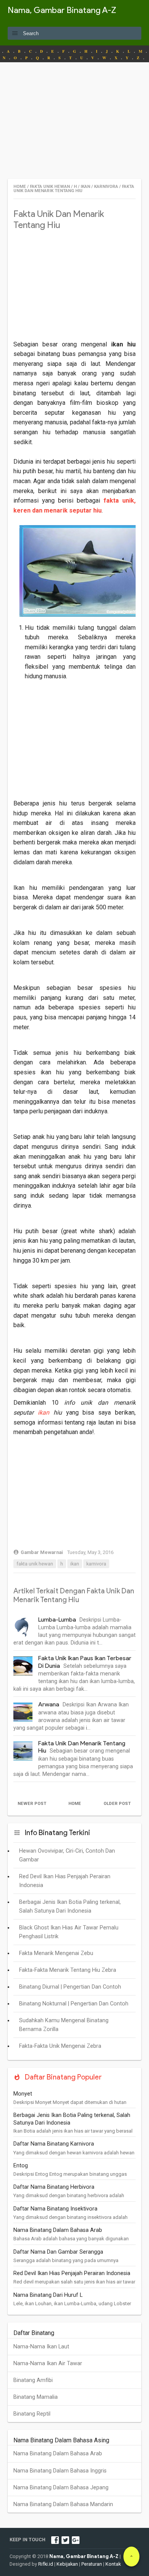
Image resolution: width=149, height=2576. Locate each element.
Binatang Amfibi (33, 2380)
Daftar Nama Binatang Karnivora (54, 2144)
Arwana (49, 1704)
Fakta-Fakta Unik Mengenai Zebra (60, 2046)
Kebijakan (67, 2564)
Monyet (23, 2094)
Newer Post (32, 1804)
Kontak (113, 2564)
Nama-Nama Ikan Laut (41, 2347)
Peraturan (92, 2564)
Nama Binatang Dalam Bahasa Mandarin (63, 2504)
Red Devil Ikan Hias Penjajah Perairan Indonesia (72, 2273)
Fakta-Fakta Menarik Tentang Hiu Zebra (68, 1970)
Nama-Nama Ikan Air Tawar (48, 2363)
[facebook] (55, 2540)
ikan (44, 1413)
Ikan (75, 1564)
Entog (21, 2166)
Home (75, 1804)
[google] (76, 2540)
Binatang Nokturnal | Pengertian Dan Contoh (74, 2004)
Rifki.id (46, 2564)
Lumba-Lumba (57, 1620)
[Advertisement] (74, 125)
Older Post (117, 1804)
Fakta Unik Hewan (35, 1564)
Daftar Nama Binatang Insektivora (55, 2209)
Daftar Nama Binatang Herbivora (54, 2187)
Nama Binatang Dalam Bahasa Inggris (60, 2471)
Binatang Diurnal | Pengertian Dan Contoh (70, 1987)
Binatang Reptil (32, 2414)
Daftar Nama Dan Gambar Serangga (58, 2252)
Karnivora (96, 1564)
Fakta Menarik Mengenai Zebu (56, 1953)
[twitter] (65, 2540)
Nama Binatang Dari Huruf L (48, 2295)
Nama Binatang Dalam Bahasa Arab (58, 2230)
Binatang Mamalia (36, 2397)
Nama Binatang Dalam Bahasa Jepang (61, 2488)
